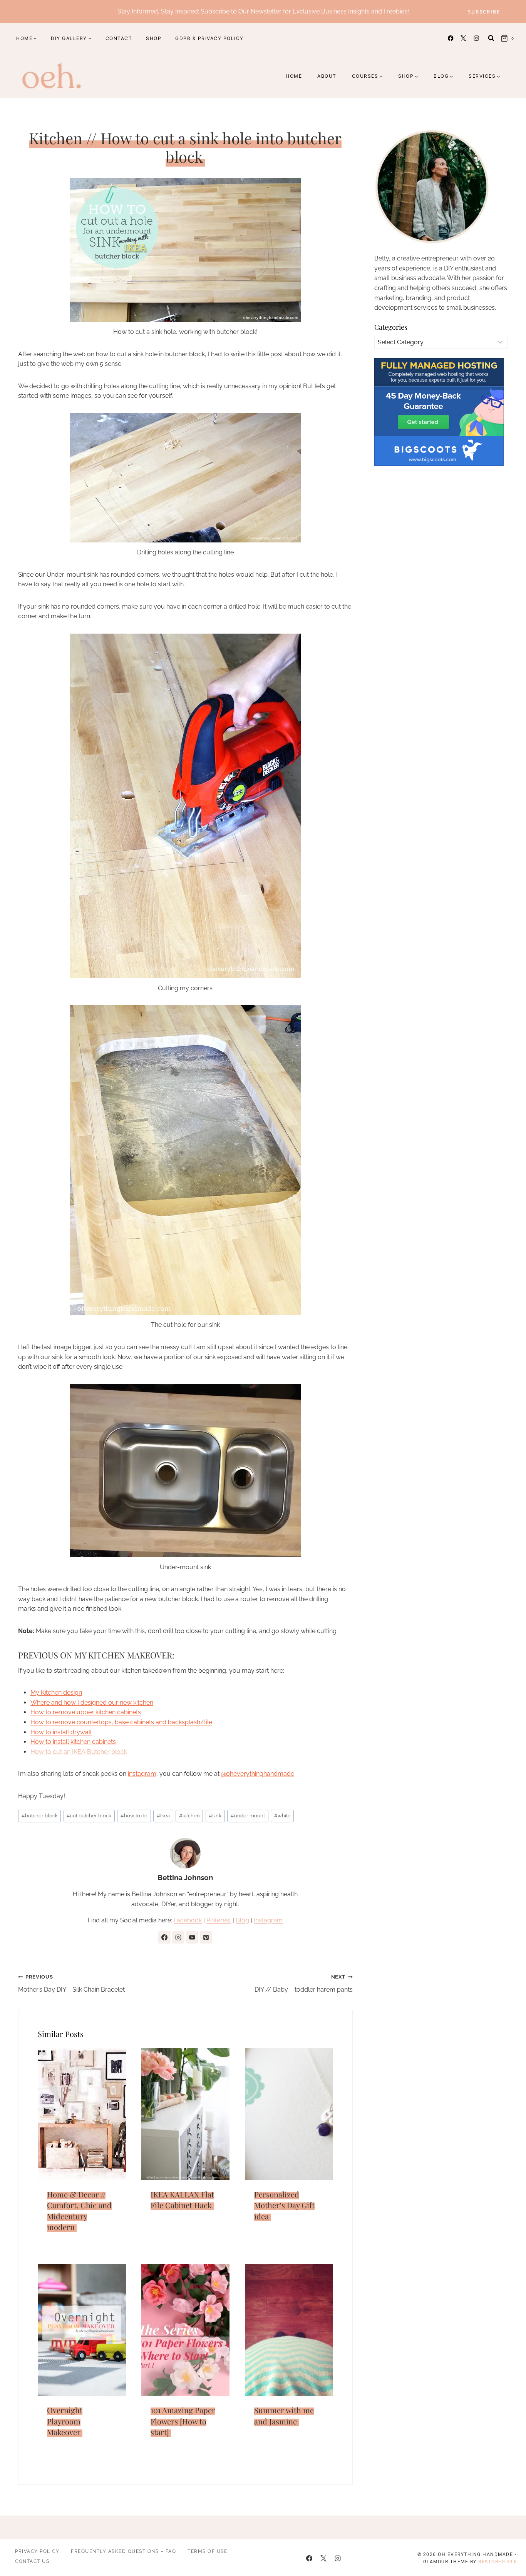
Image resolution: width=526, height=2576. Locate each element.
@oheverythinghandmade (258, 1774)
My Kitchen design (56, 1693)
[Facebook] (451, 38)
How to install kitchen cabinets (73, 1742)
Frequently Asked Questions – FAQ (123, 2551)
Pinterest (219, 1920)
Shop (154, 38)
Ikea (163, 1816)
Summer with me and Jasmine (284, 2416)
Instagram (268, 1920)
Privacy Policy (37, 2551)
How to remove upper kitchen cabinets (86, 1712)
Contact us (32, 2561)
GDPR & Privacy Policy (209, 38)
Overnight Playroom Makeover (65, 2421)
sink (215, 1816)
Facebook (188, 1920)
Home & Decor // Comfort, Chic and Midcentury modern (79, 2211)
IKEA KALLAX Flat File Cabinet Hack (182, 2200)
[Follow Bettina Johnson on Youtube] (192, 1937)
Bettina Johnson (185, 1877)
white (282, 1816)
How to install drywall (61, 1732)
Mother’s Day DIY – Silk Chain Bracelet (71, 1984)
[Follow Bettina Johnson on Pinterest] (206, 1937)
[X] (463, 38)
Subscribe (484, 11)
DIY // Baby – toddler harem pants (303, 1984)
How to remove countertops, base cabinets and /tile (121, 1722)
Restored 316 (498, 2562)
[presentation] (82, 2114)
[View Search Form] (491, 38)
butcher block (40, 1816)
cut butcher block (89, 1816)
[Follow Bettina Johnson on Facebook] (164, 1937)
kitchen (189, 1816)
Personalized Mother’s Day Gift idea (284, 2205)
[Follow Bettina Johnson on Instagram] (178, 1937)
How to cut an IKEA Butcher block (79, 1752)
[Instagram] (476, 38)
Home (294, 76)
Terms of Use (207, 2551)
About (327, 76)
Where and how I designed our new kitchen (92, 1703)
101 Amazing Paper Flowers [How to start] (183, 2421)
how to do (134, 1816)
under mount (248, 1816)
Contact (119, 38)
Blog (242, 1920)
